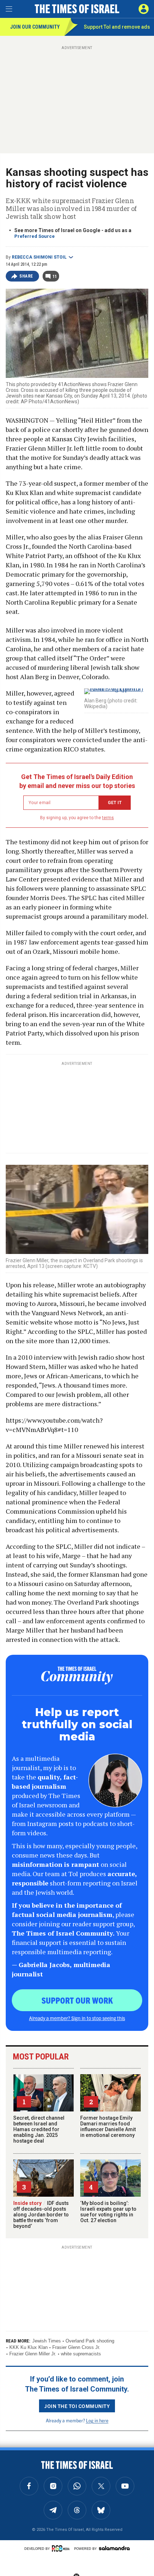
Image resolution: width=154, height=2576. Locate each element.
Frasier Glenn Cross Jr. (76, 2347)
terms (108, 818)
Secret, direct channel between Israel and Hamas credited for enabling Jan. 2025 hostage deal (39, 2129)
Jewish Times (47, 2341)
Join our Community (35, 27)
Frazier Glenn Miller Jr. (33, 2354)
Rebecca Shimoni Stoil (39, 257)
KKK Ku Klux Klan (28, 2347)
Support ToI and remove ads (117, 27)
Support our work (77, 2000)
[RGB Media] (62, 2548)
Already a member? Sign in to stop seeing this (77, 2018)
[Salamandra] (114, 2548)
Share (26, 276)
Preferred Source (35, 236)
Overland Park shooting (90, 2341)
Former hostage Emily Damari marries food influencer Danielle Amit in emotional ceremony (108, 2126)
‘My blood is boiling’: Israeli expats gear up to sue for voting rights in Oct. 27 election (108, 2212)
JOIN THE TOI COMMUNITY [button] (77, 2406)
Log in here (97, 2420)
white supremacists (81, 2354)
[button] (144, 9)
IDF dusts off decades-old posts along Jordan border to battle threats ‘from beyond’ (41, 2215)
